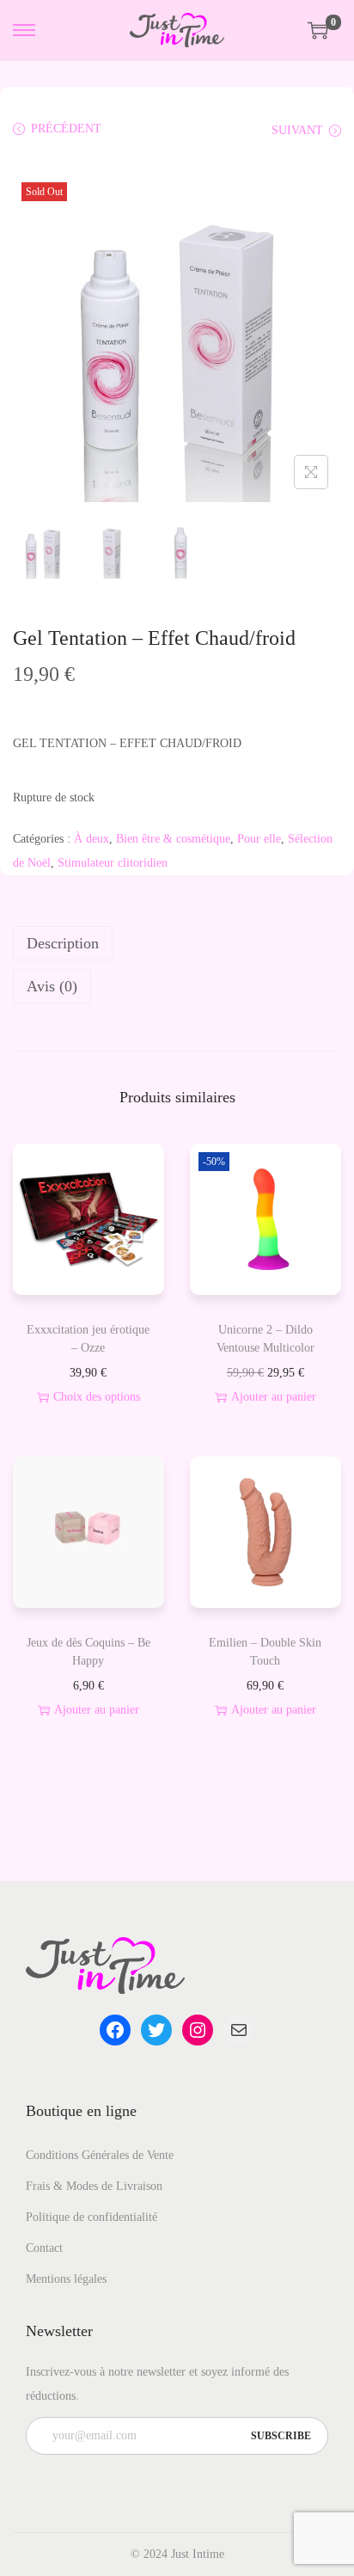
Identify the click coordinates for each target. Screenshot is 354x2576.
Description (63, 943)
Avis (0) (52, 986)
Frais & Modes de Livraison (94, 2186)
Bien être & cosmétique (173, 839)
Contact (44, 2248)
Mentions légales (66, 2279)
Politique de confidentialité (92, 2217)
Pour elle (259, 839)
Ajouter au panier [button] (274, 1397)
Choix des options (97, 1397)
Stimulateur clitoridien (113, 863)
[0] (318, 30)
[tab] (177, 943)
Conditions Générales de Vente (100, 2155)
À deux (92, 839)
